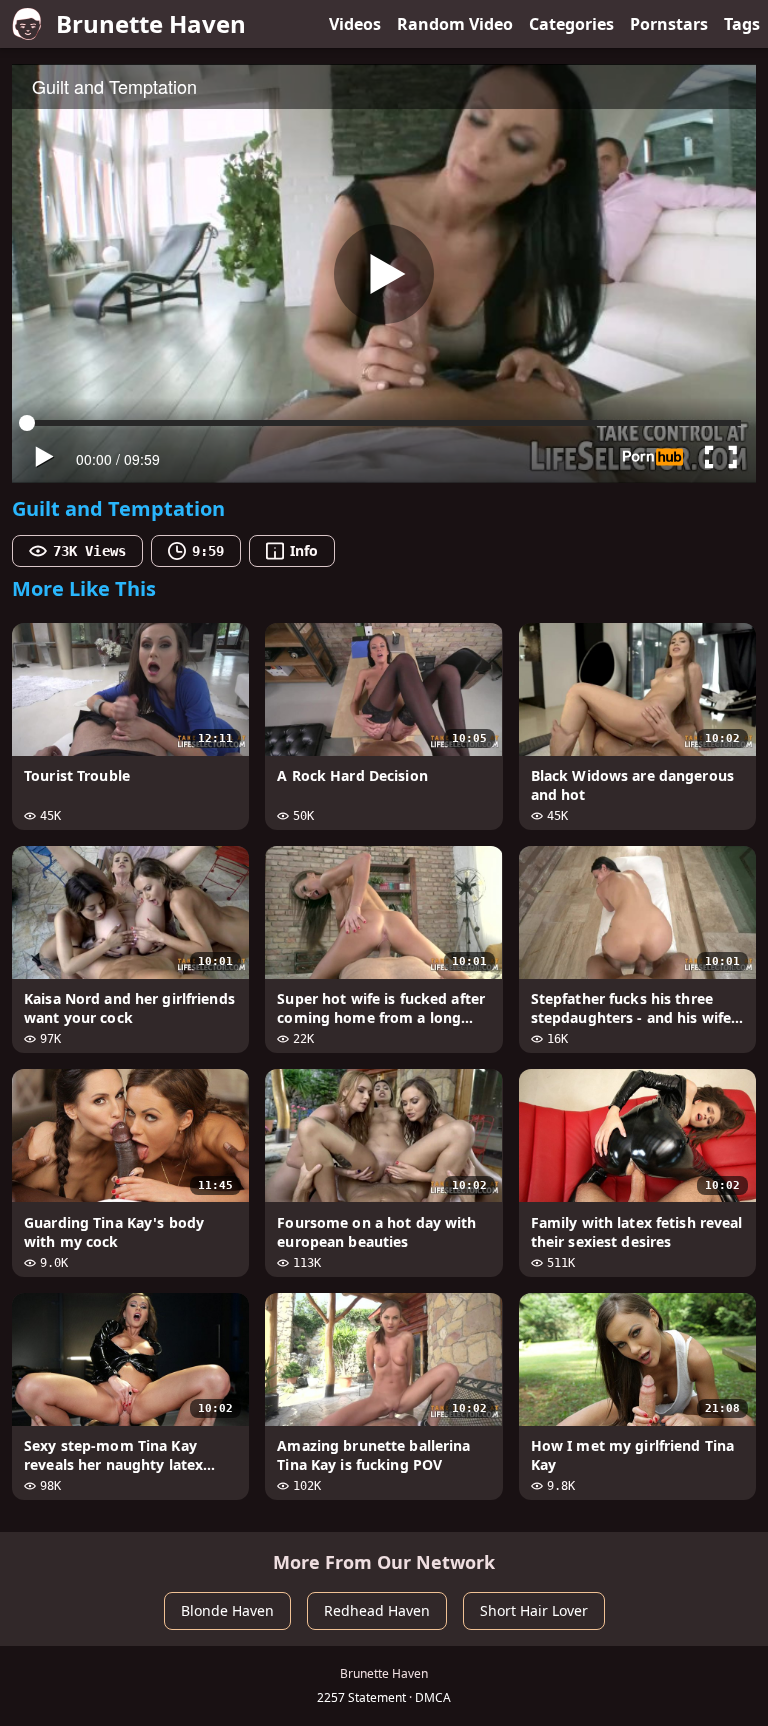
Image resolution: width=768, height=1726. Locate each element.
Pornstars (669, 24)
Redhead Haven (377, 1610)
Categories (571, 24)
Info (304, 550)
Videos (355, 24)
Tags (742, 24)
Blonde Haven (227, 1610)
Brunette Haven (151, 23)
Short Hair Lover (534, 1610)
